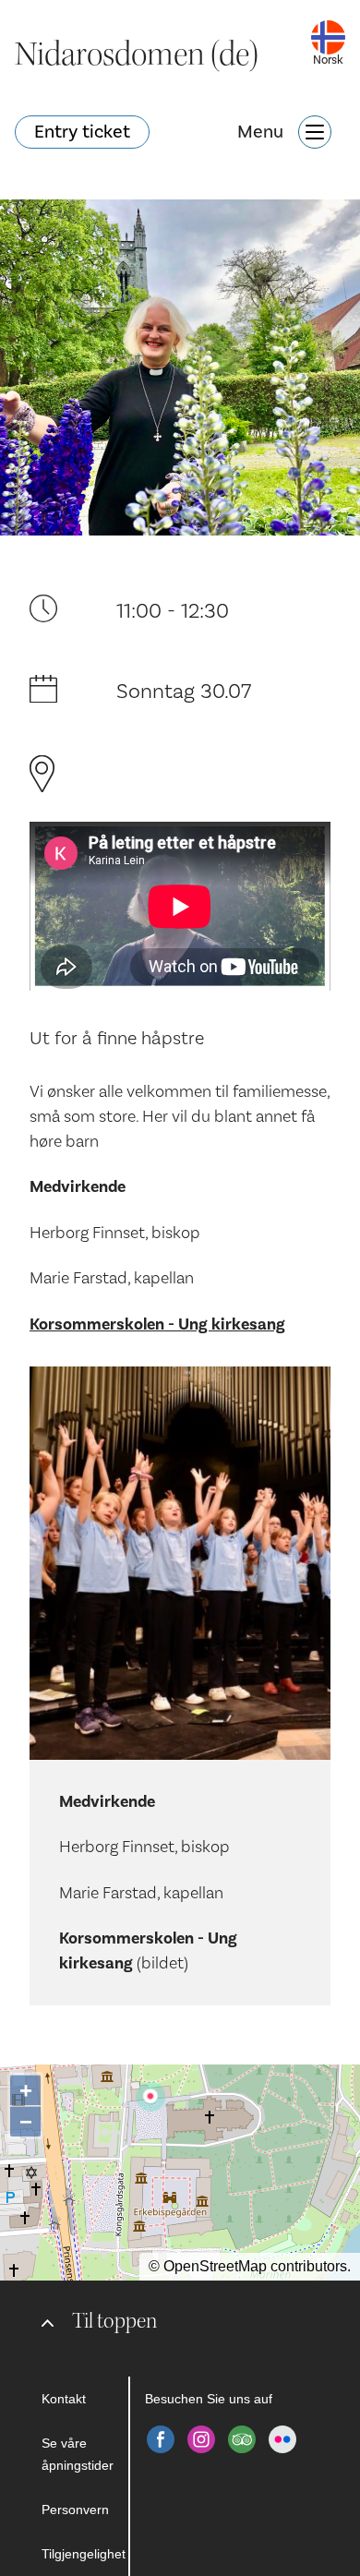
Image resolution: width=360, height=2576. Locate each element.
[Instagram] (201, 2439)
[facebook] (161, 2439)
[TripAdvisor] (242, 2439)
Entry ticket (82, 132)
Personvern (75, 2510)
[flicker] (282, 2439)
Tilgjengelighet (84, 2554)
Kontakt (64, 2399)
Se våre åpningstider (78, 2454)
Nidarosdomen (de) (137, 54)
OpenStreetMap (215, 2266)
